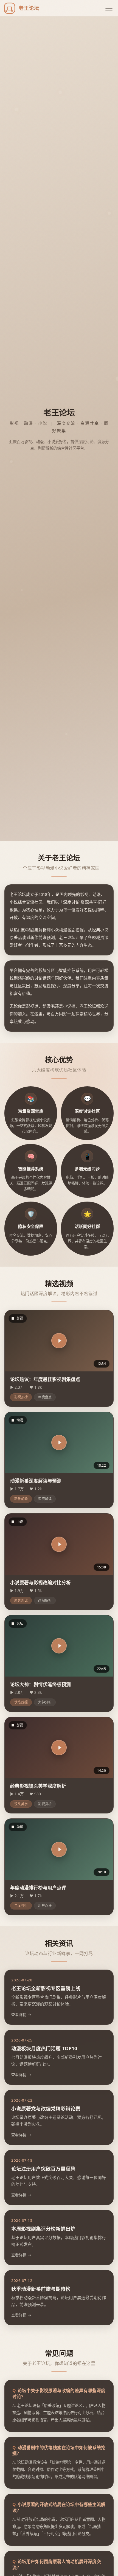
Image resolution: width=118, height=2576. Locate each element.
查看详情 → (21, 2014)
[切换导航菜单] (109, 8)
